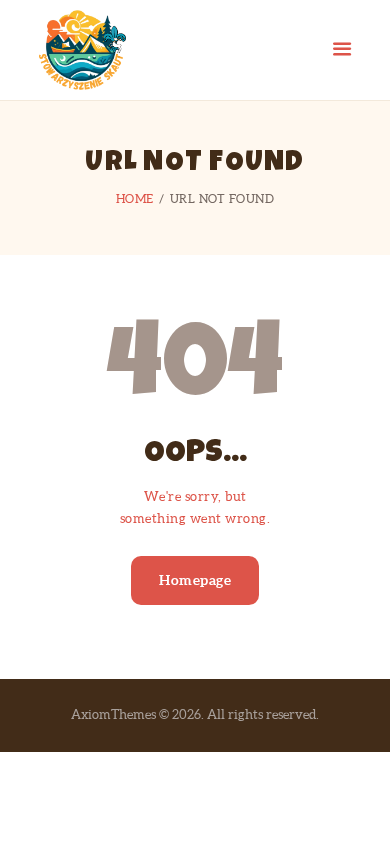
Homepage (195, 580)
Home (135, 198)
